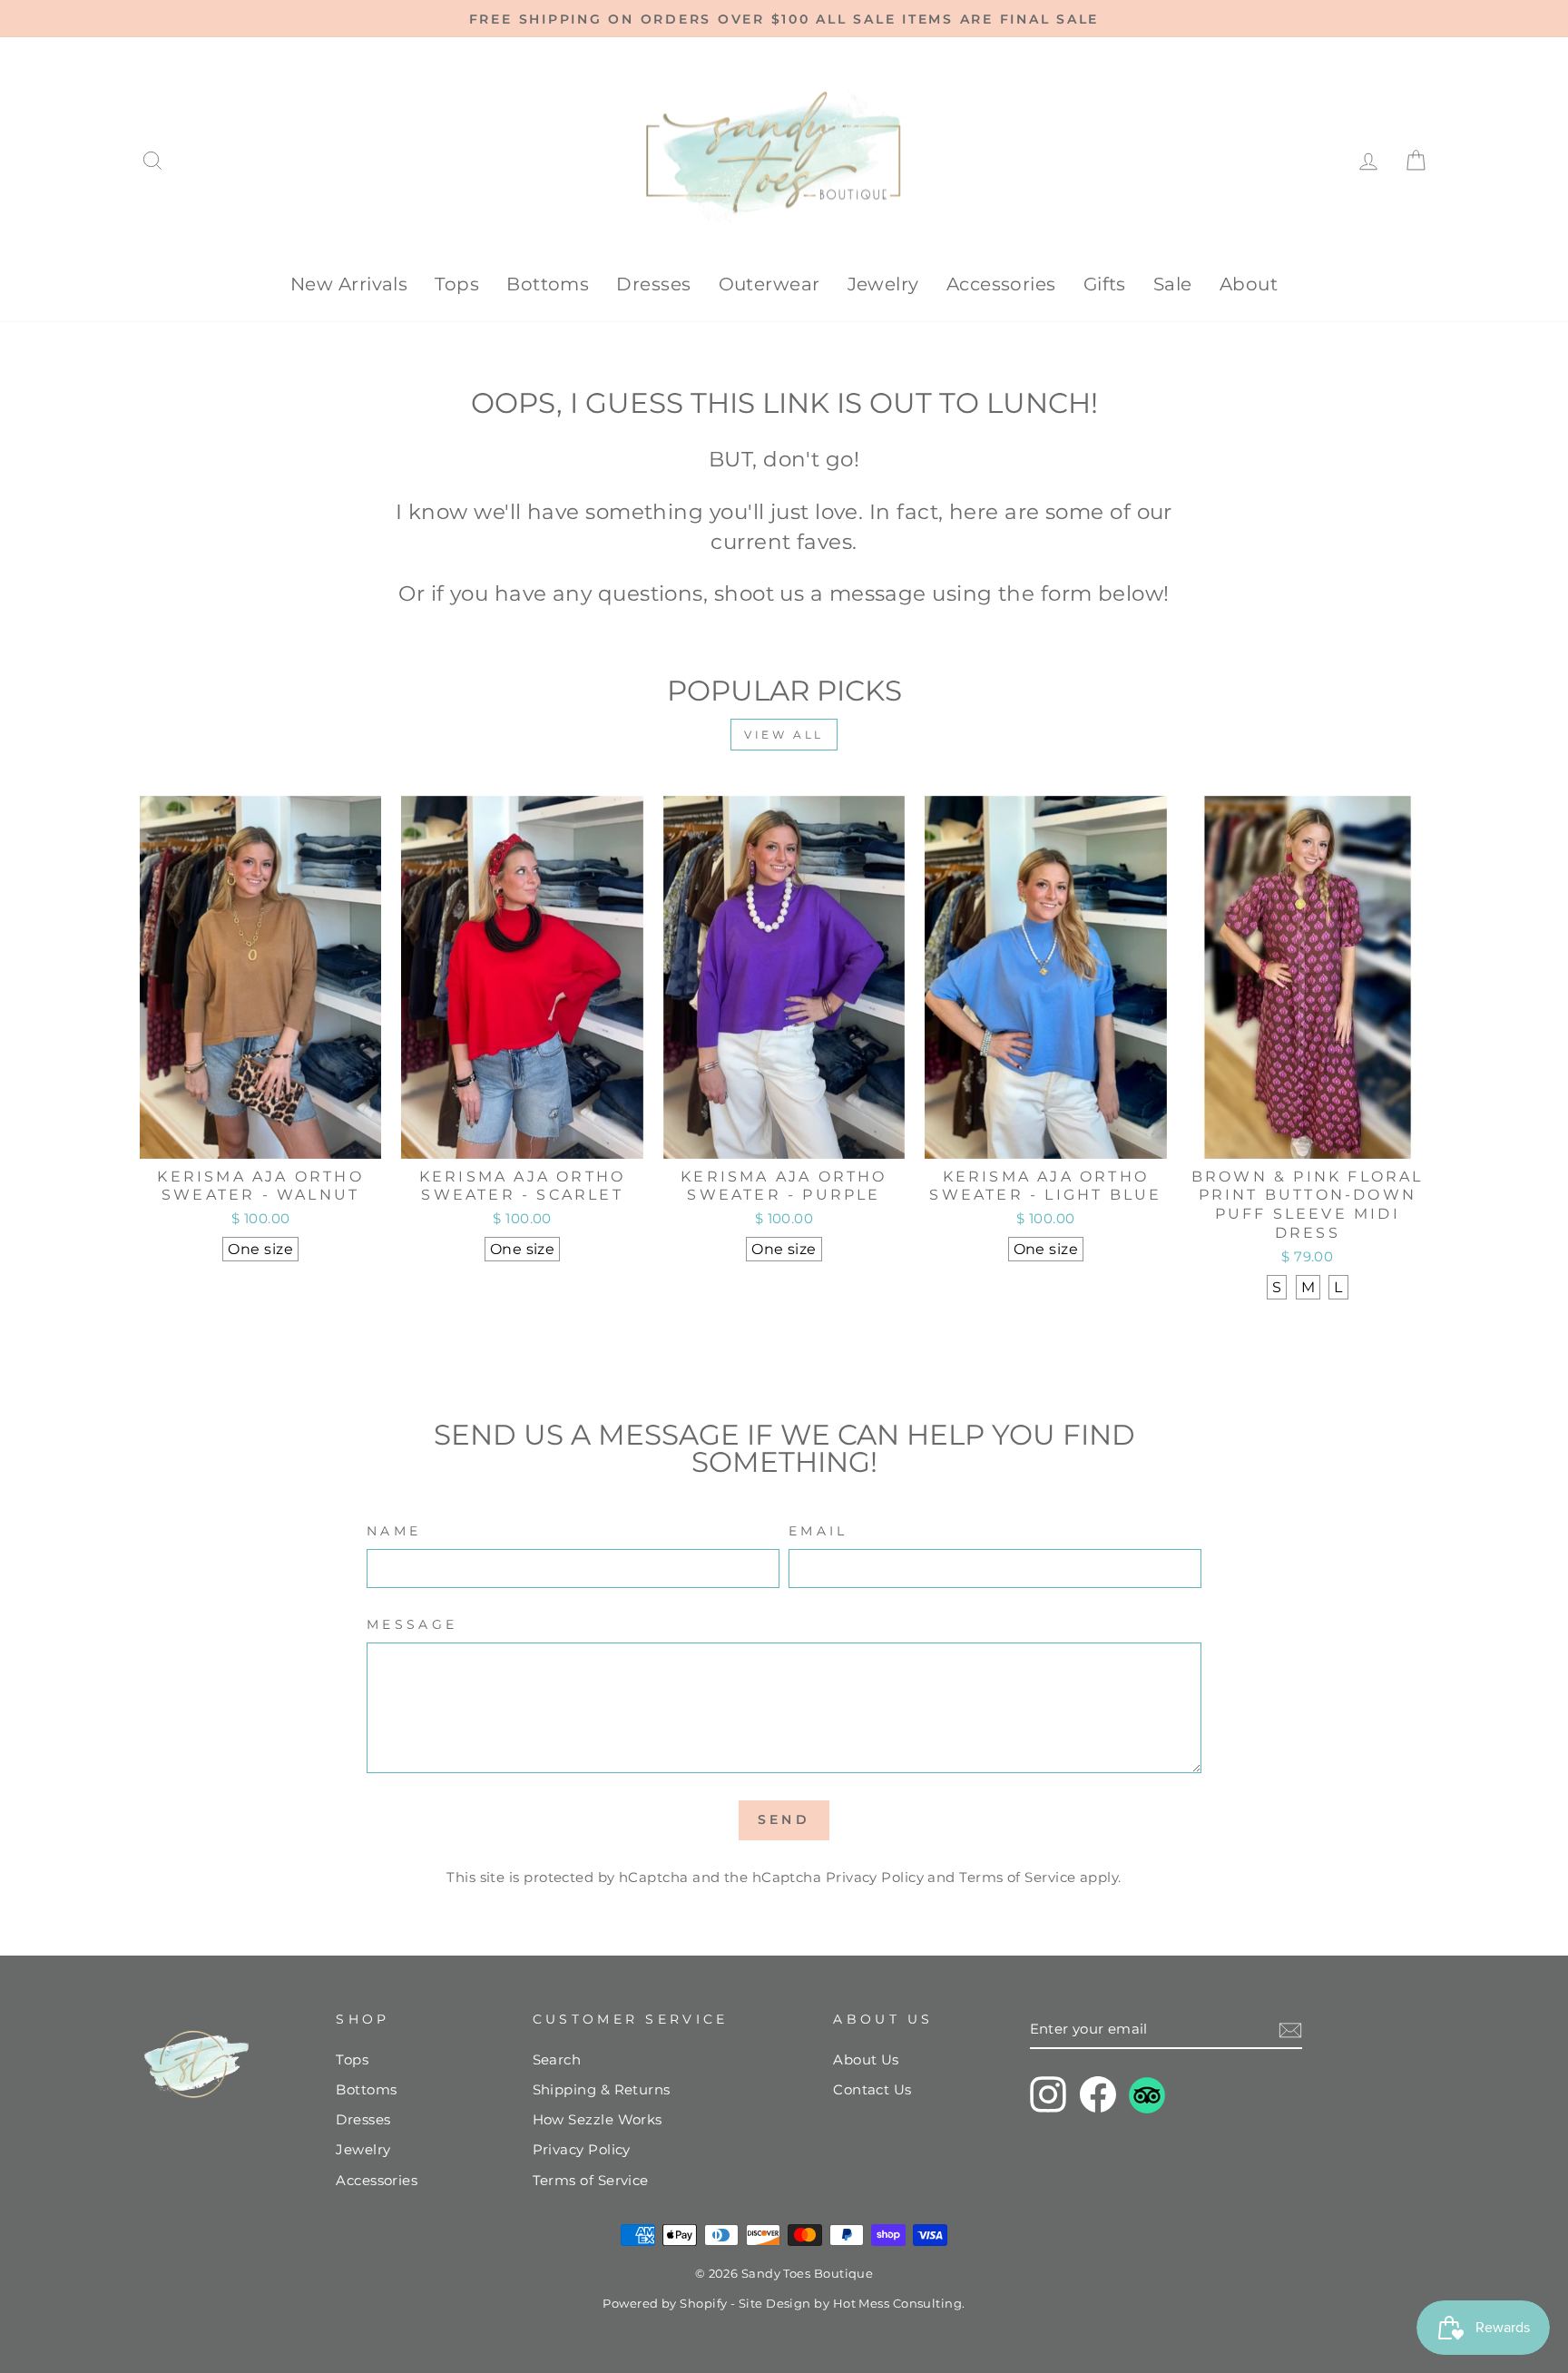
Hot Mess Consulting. (899, 2304)
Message (412, 1624)
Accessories (1001, 284)
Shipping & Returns (602, 2089)
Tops (457, 284)
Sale (1173, 284)
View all (784, 735)
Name (394, 1531)
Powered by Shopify (665, 2304)
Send (784, 1819)
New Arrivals (349, 284)
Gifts (1105, 284)
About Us (866, 2059)
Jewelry (883, 284)
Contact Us (872, 2089)
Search (557, 2059)
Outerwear (769, 284)
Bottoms (548, 284)
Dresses (653, 284)
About (1249, 284)
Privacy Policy (875, 1877)
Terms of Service (1017, 1877)
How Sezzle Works (598, 2119)
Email (818, 1531)
